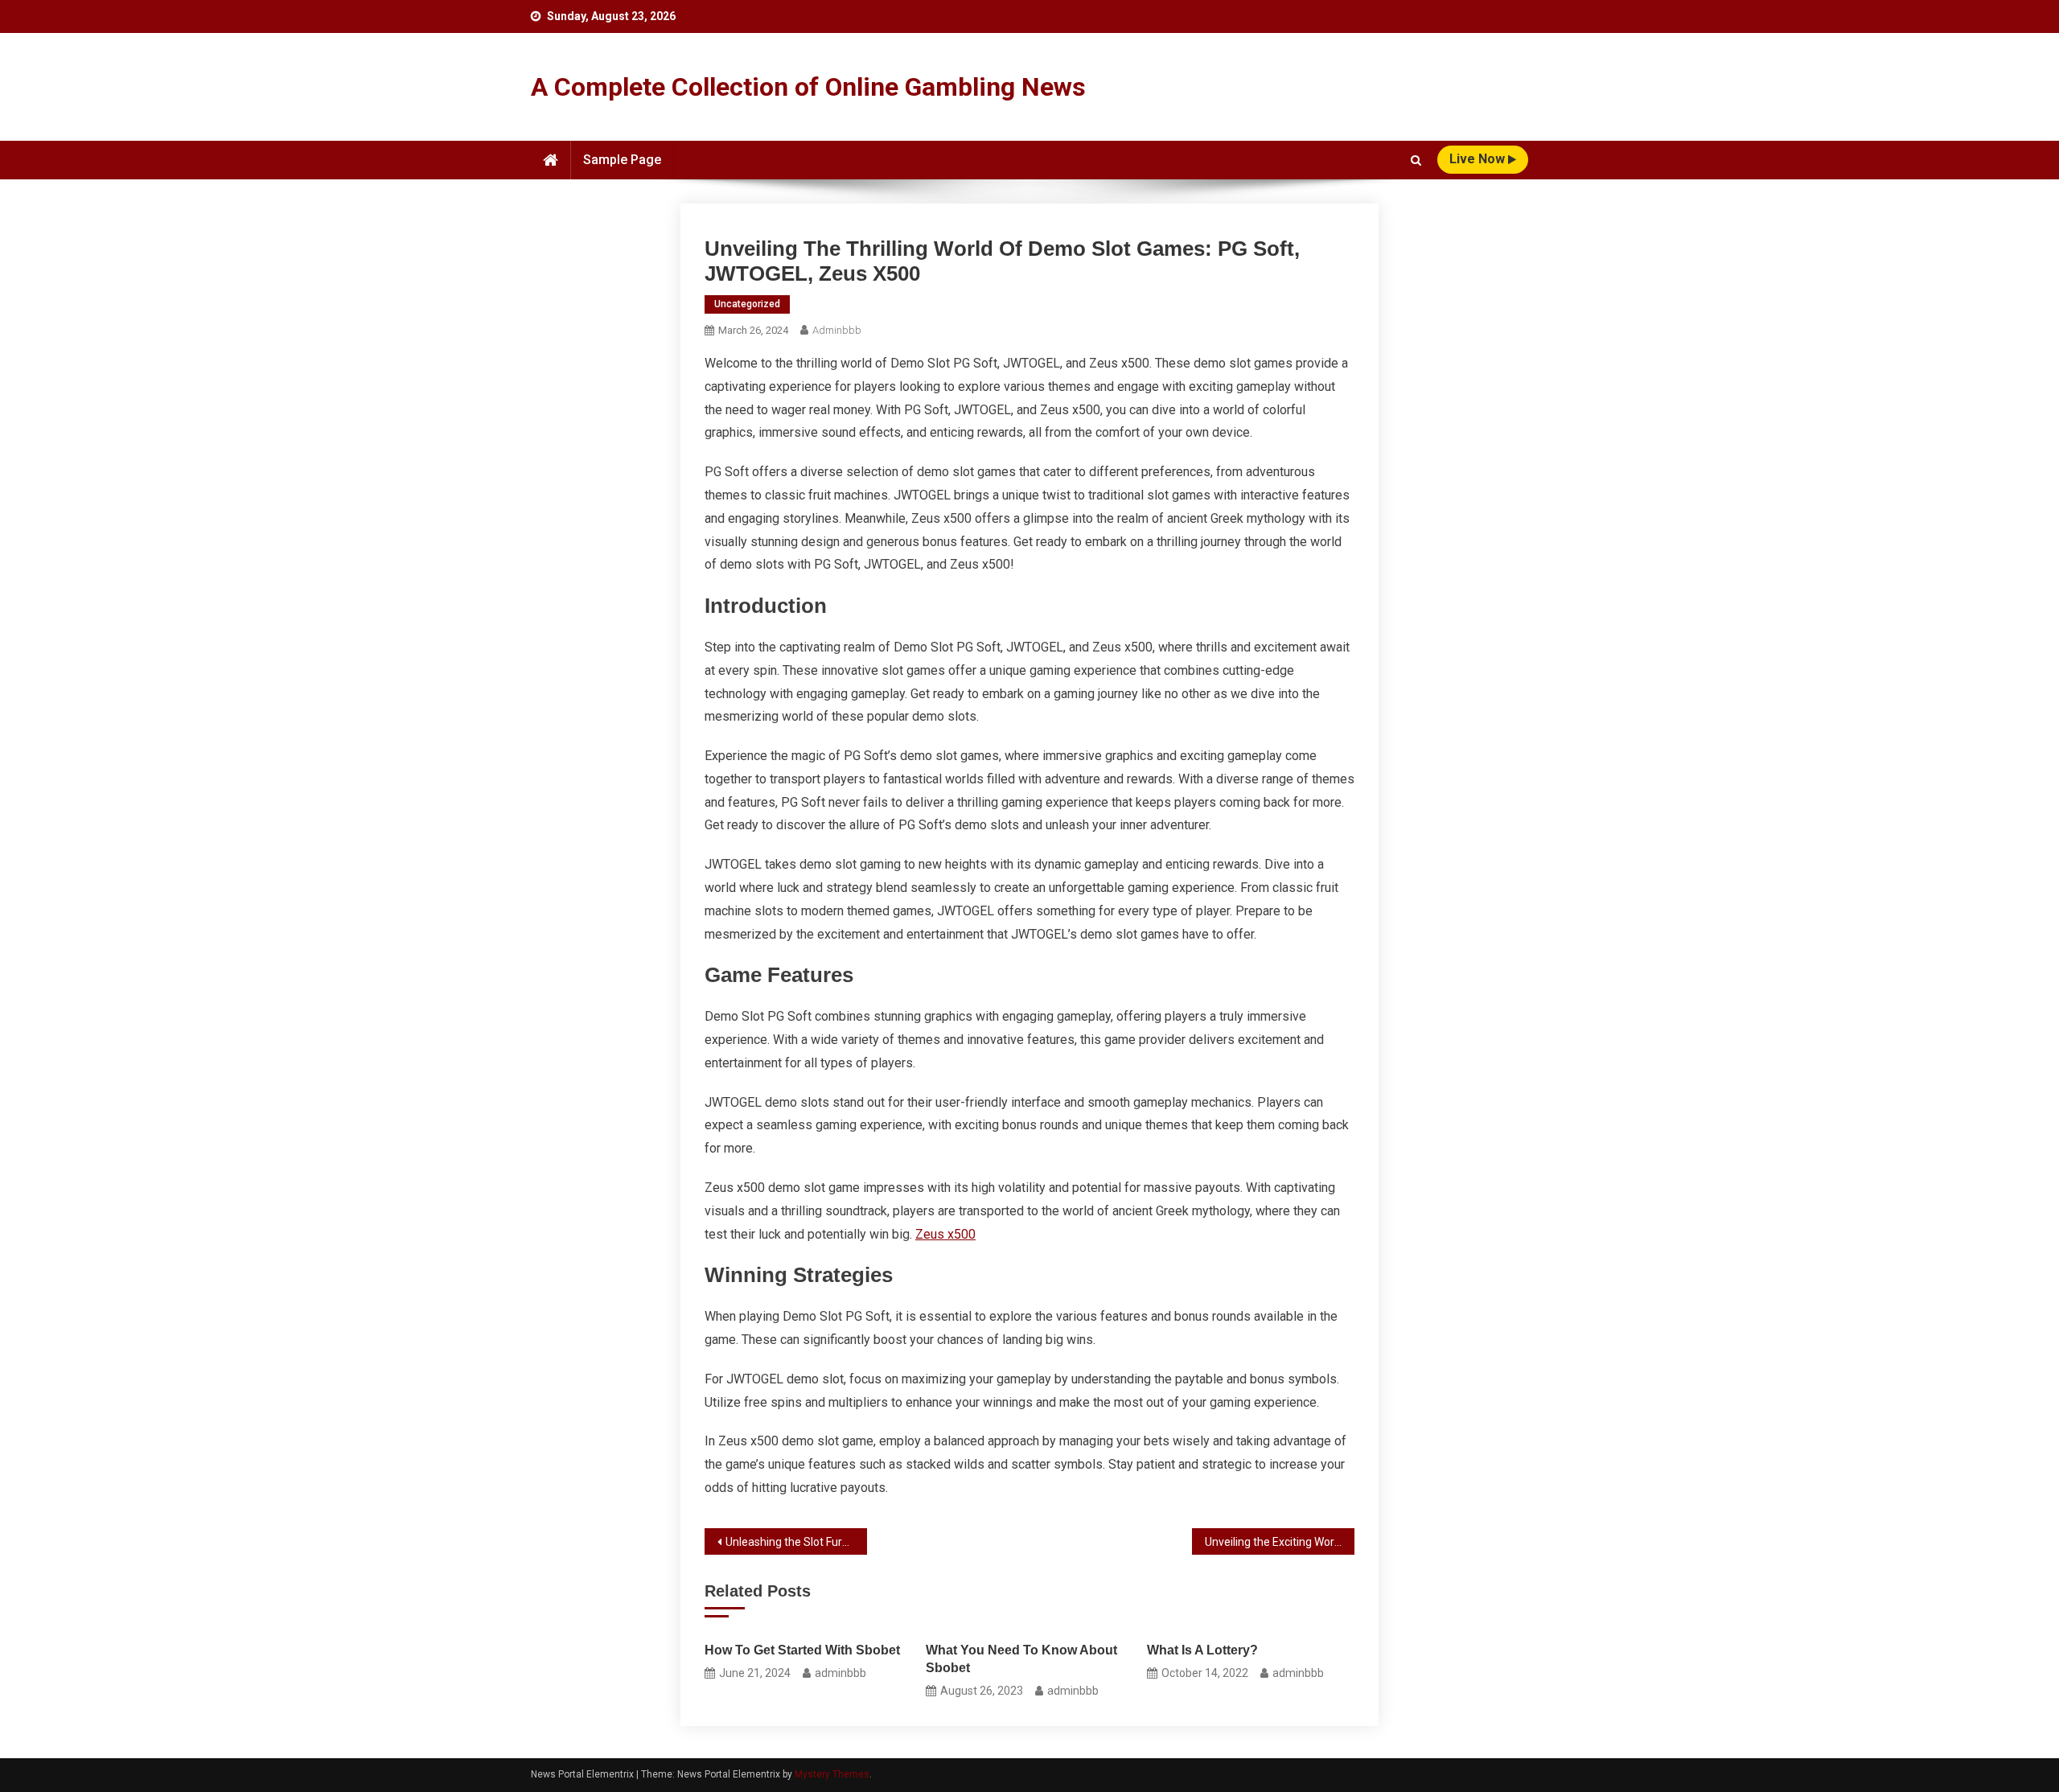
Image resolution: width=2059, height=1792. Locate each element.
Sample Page (622, 160)
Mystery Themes (832, 1774)
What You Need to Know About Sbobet (1021, 1659)
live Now (1479, 159)
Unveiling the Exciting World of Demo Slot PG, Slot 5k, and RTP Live (1280, 1542)
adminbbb (837, 330)
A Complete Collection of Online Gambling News (808, 87)
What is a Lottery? (1202, 1650)
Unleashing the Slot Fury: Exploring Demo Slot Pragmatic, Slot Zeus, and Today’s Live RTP (796, 1542)
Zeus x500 (945, 1234)
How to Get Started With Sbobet (802, 1650)
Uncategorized (747, 304)
